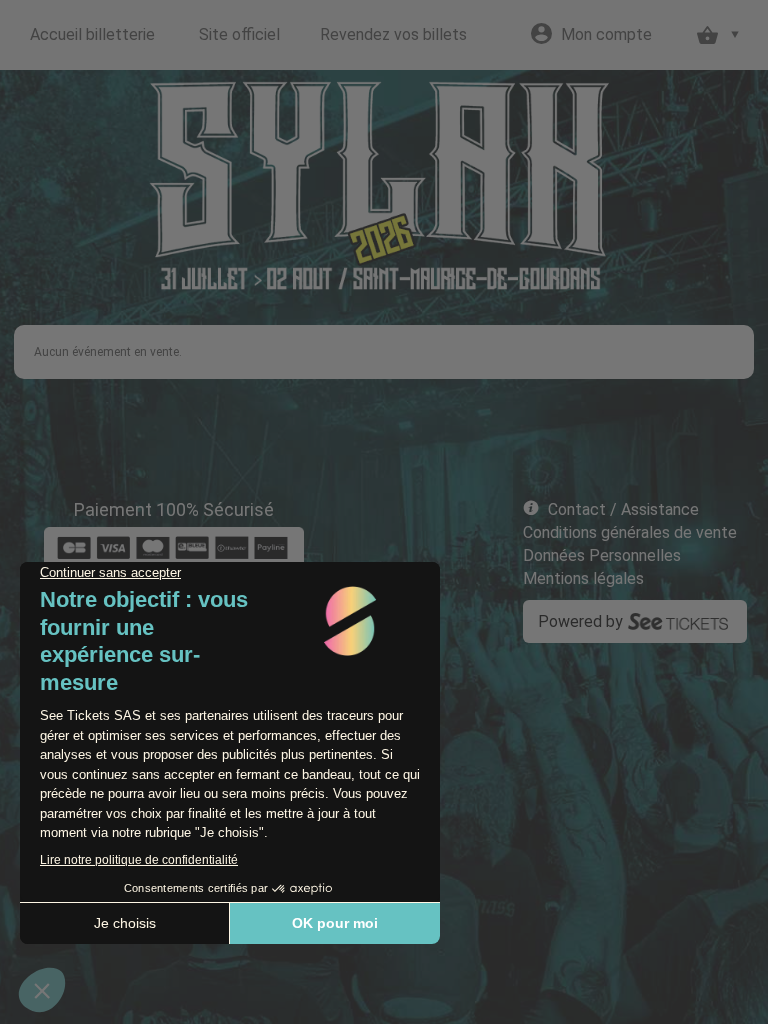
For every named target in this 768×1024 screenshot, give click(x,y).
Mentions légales (583, 578)
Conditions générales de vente (630, 532)
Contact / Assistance (623, 509)
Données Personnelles (602, 555)
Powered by (580, 621)
